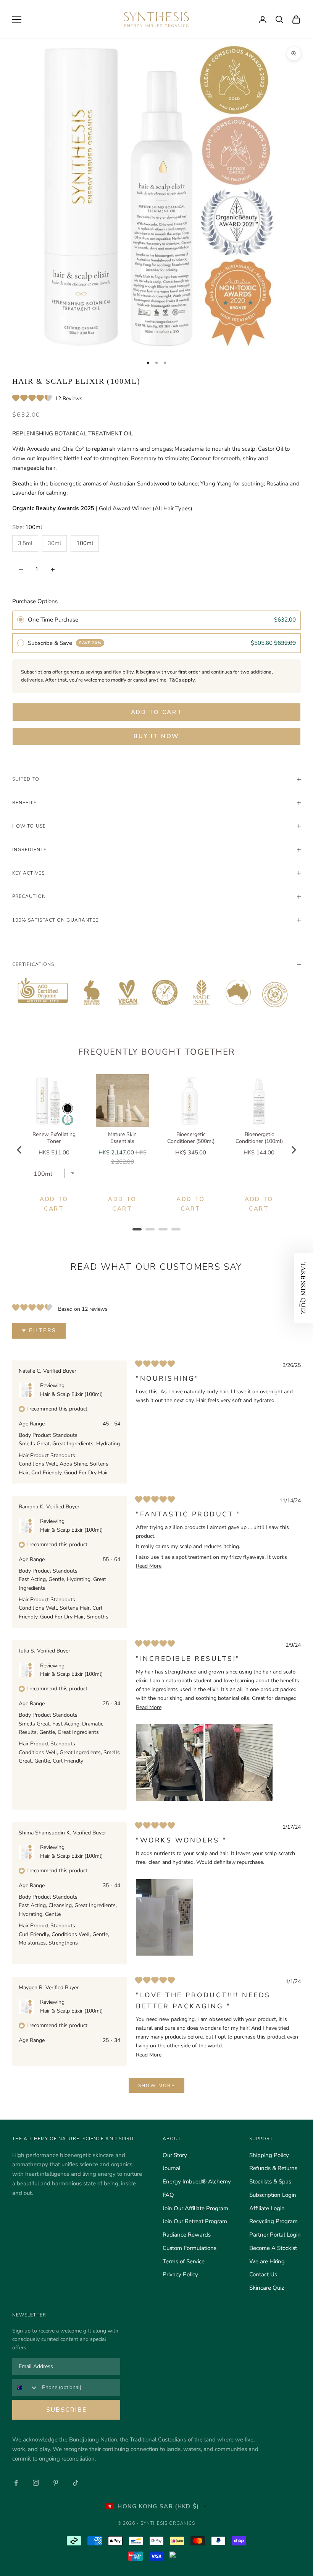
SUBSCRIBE (66, 2410)
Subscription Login (273, 2195)
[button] (47, 399)
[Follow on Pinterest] (56, 2483)
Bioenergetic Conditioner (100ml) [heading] (259, 1138)
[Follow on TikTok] (76, 2483)
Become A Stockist (273, 2248)
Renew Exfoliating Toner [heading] (54, 1138)
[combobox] (25, 2387)
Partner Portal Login (275, 2235)
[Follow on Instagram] (36, 2483)
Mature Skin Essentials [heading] (122, 1138)
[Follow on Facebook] (16, 2483)
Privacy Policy (180, 2274)
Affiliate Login (267, 2208)
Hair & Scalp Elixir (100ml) (71, 1394)
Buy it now (156, 736)
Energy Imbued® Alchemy (197, 2182)
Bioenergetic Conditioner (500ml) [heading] (191, 1138)
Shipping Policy (269, 2155)
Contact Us (263, 2274)
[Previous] (20, 1150)
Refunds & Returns (273, 2168)
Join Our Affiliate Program (195, 2208)
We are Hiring (267, 2261)
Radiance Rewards (187, 2235)
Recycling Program (273, 2221)
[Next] (293, 1150)
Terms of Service (184, 2261)
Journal (172, 2168)
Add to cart (157, 712)
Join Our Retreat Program (195, 2221)
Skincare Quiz (267, 2288)
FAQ (168, 2195)
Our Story (175, 2155)
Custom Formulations (190, 2248)
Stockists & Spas (270, 2182)
